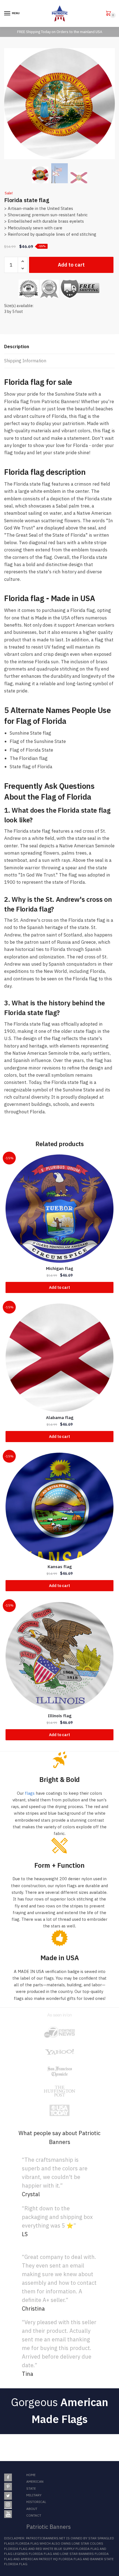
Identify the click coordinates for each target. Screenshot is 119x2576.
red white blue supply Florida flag (67, 2549)
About (32, 2509)
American (35, 2481)
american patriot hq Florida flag (51, 2559)
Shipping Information (25, 361)
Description (17, 347)
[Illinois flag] (59, 1656)
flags (30, 1793)
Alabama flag (60, 1418)
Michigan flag (59, 1268)
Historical (36, 2502)
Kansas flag (60, 1567)
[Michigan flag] (59, 1209)
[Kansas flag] (59, 1507)
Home (31, 2475)
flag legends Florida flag (28, 2554)
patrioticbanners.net (46, 2538)
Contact (34, 2515)
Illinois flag (60, 1716)
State (31, 2488)
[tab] (59, 347)
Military (34, 2495)
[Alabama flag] (59, 1358)
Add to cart (71, 265)
